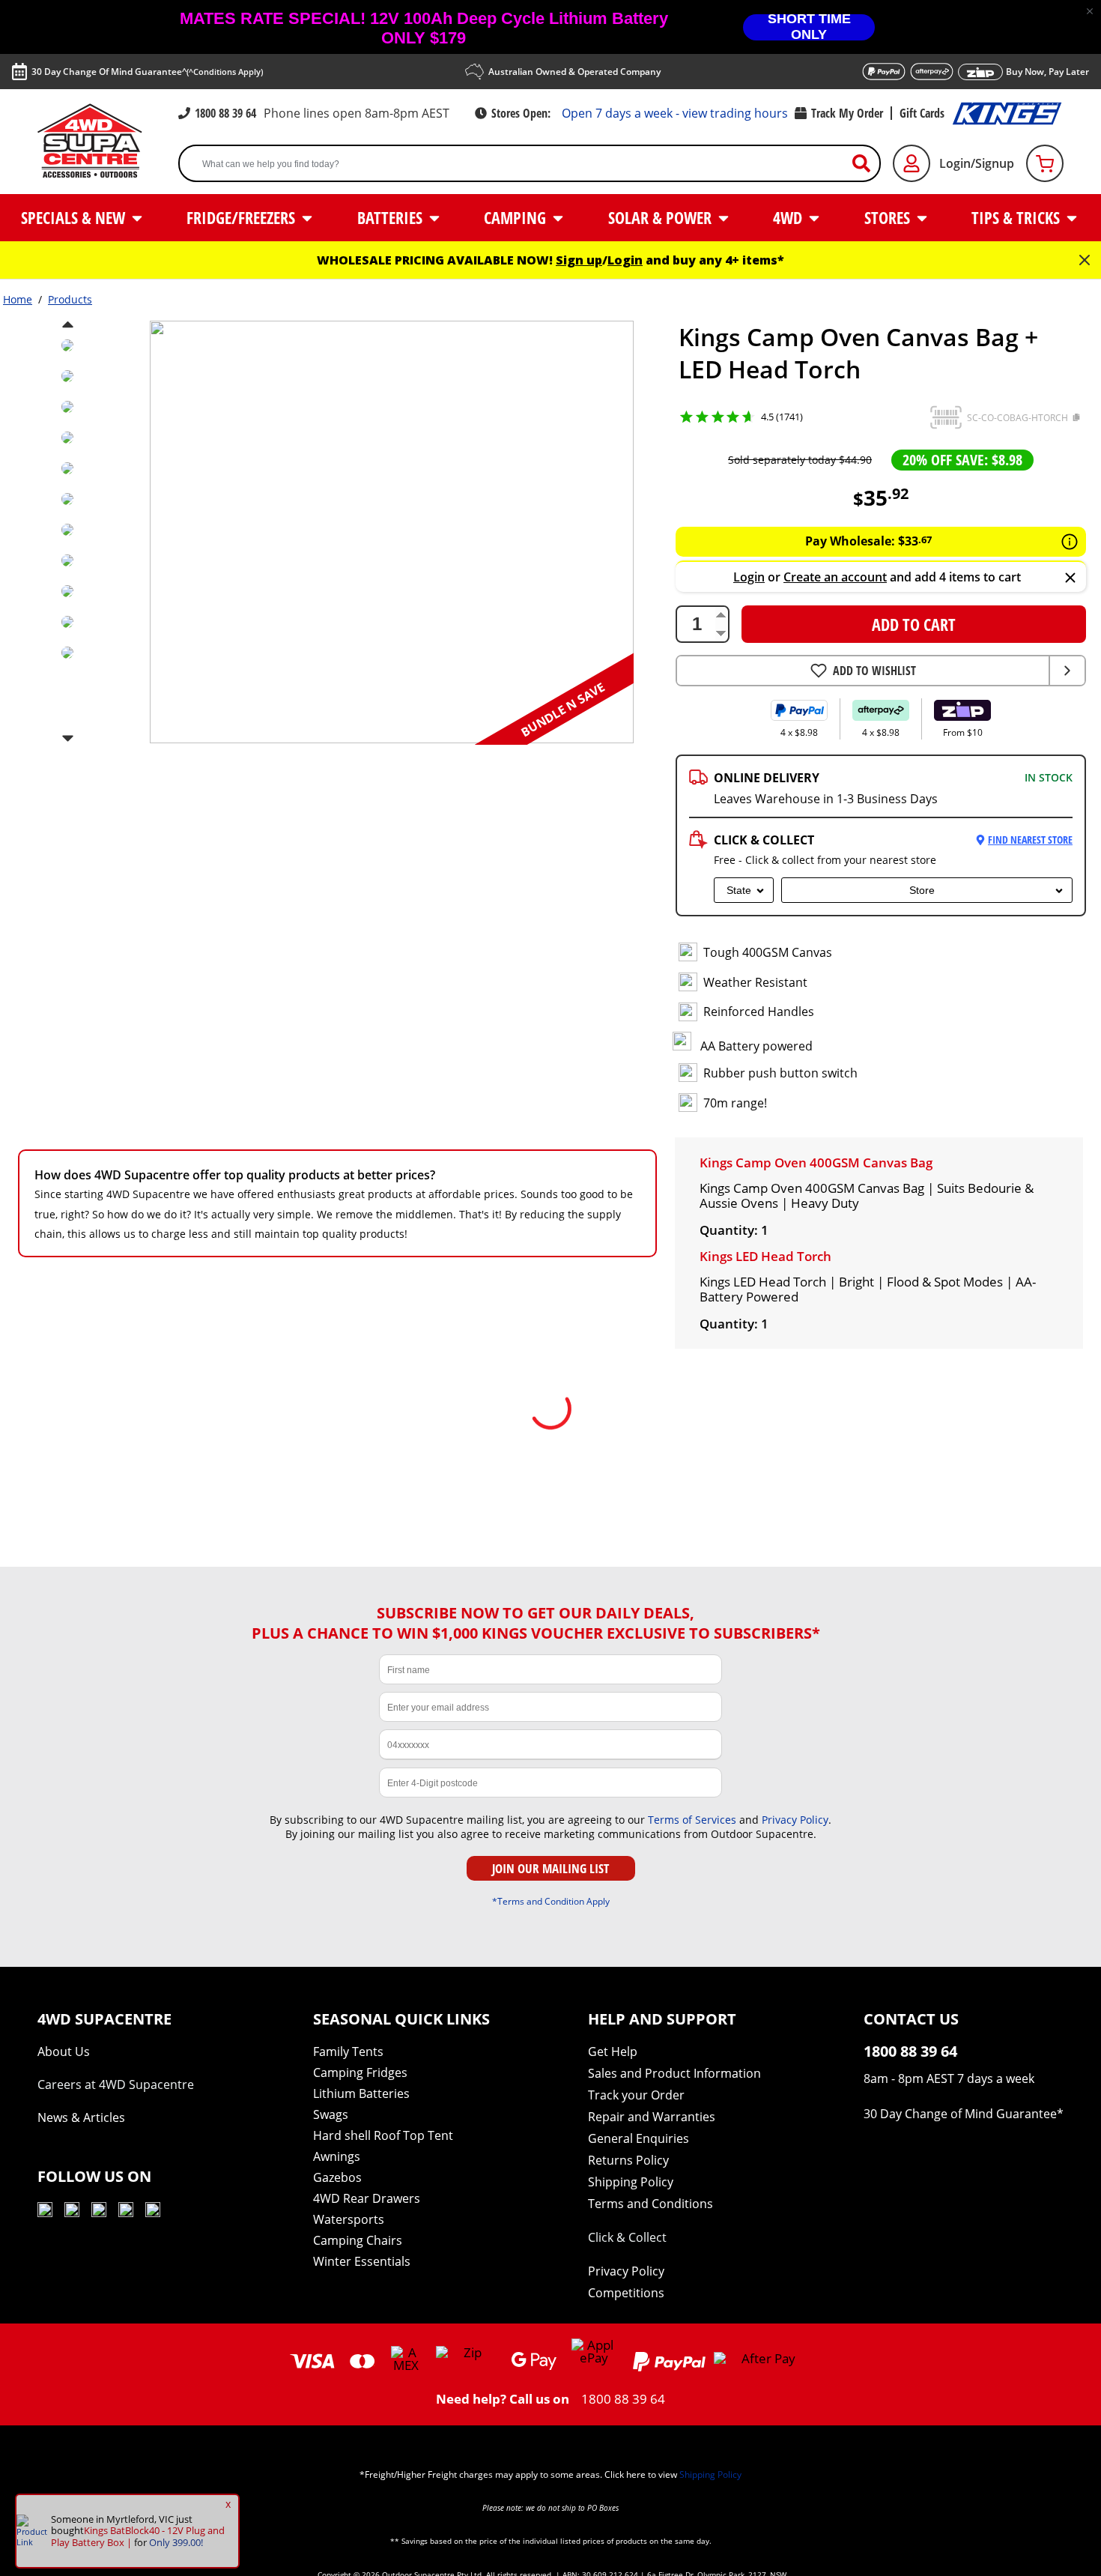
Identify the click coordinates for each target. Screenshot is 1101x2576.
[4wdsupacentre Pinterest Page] (153, 2212)
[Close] (1070, 579)
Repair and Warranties (652, 2117)
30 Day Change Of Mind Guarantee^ (147, 72)
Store (922, 890)
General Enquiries (639, 2138)
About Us (64, 2052)
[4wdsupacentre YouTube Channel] (45, 2212)
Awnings (337, 2156)
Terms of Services (692, 1820)
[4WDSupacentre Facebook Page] (72, 2212)
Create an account (835, 577)
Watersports (349, 2219)
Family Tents (348, 2052)
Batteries (392, 217)
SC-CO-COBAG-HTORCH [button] (1017, 418)
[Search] (867, 164)
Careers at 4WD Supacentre (116, 2084)
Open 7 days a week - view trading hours (675, 113)
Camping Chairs (358, 2240)
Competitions (626, 2293)
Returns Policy (628, 2160)
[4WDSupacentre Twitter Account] (126, 2212)
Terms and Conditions (650, 2204)
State (739, 890)
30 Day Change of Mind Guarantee (960, 2114)
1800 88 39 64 (225, 113)
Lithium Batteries (361, 2093)
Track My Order (847, 113)
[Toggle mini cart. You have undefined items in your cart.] (1045, 163)
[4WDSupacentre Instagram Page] (99, 2212)
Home (18, 299)
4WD (789, 217)
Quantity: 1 (734, 1230)
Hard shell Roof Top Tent (383, 2135)
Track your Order (636, 2095)
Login (625, 260)
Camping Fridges (360, 2072)
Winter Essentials (362, 2261)
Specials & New (75, 217)
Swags (331, 2114)
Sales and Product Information (674, 2073)
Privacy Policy (795, 1820)
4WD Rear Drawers (367, 2198)
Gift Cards (922, 113)
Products (70, 299)
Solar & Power (662, 217)
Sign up (579, 260)
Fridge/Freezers (243, 217)
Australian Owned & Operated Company (574, 72)
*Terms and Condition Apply (551, 1901)
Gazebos (337, 2177)
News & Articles (81, 2117)
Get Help (613, 2052)
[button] (1090, 11)
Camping (517, 217)
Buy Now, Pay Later (1047, 72)
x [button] (228, 2504)
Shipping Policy (631, 2182)
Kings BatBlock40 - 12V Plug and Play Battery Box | (138, 2536)
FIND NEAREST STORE (1030, 840)
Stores (889, 217)
